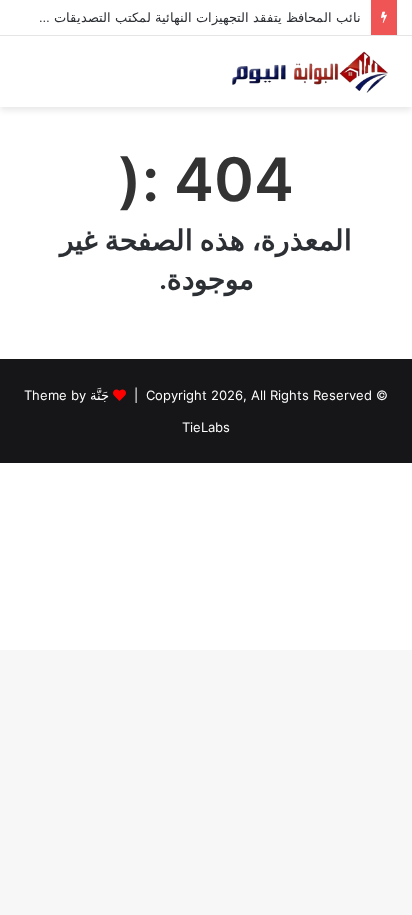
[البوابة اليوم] (309, 71)
